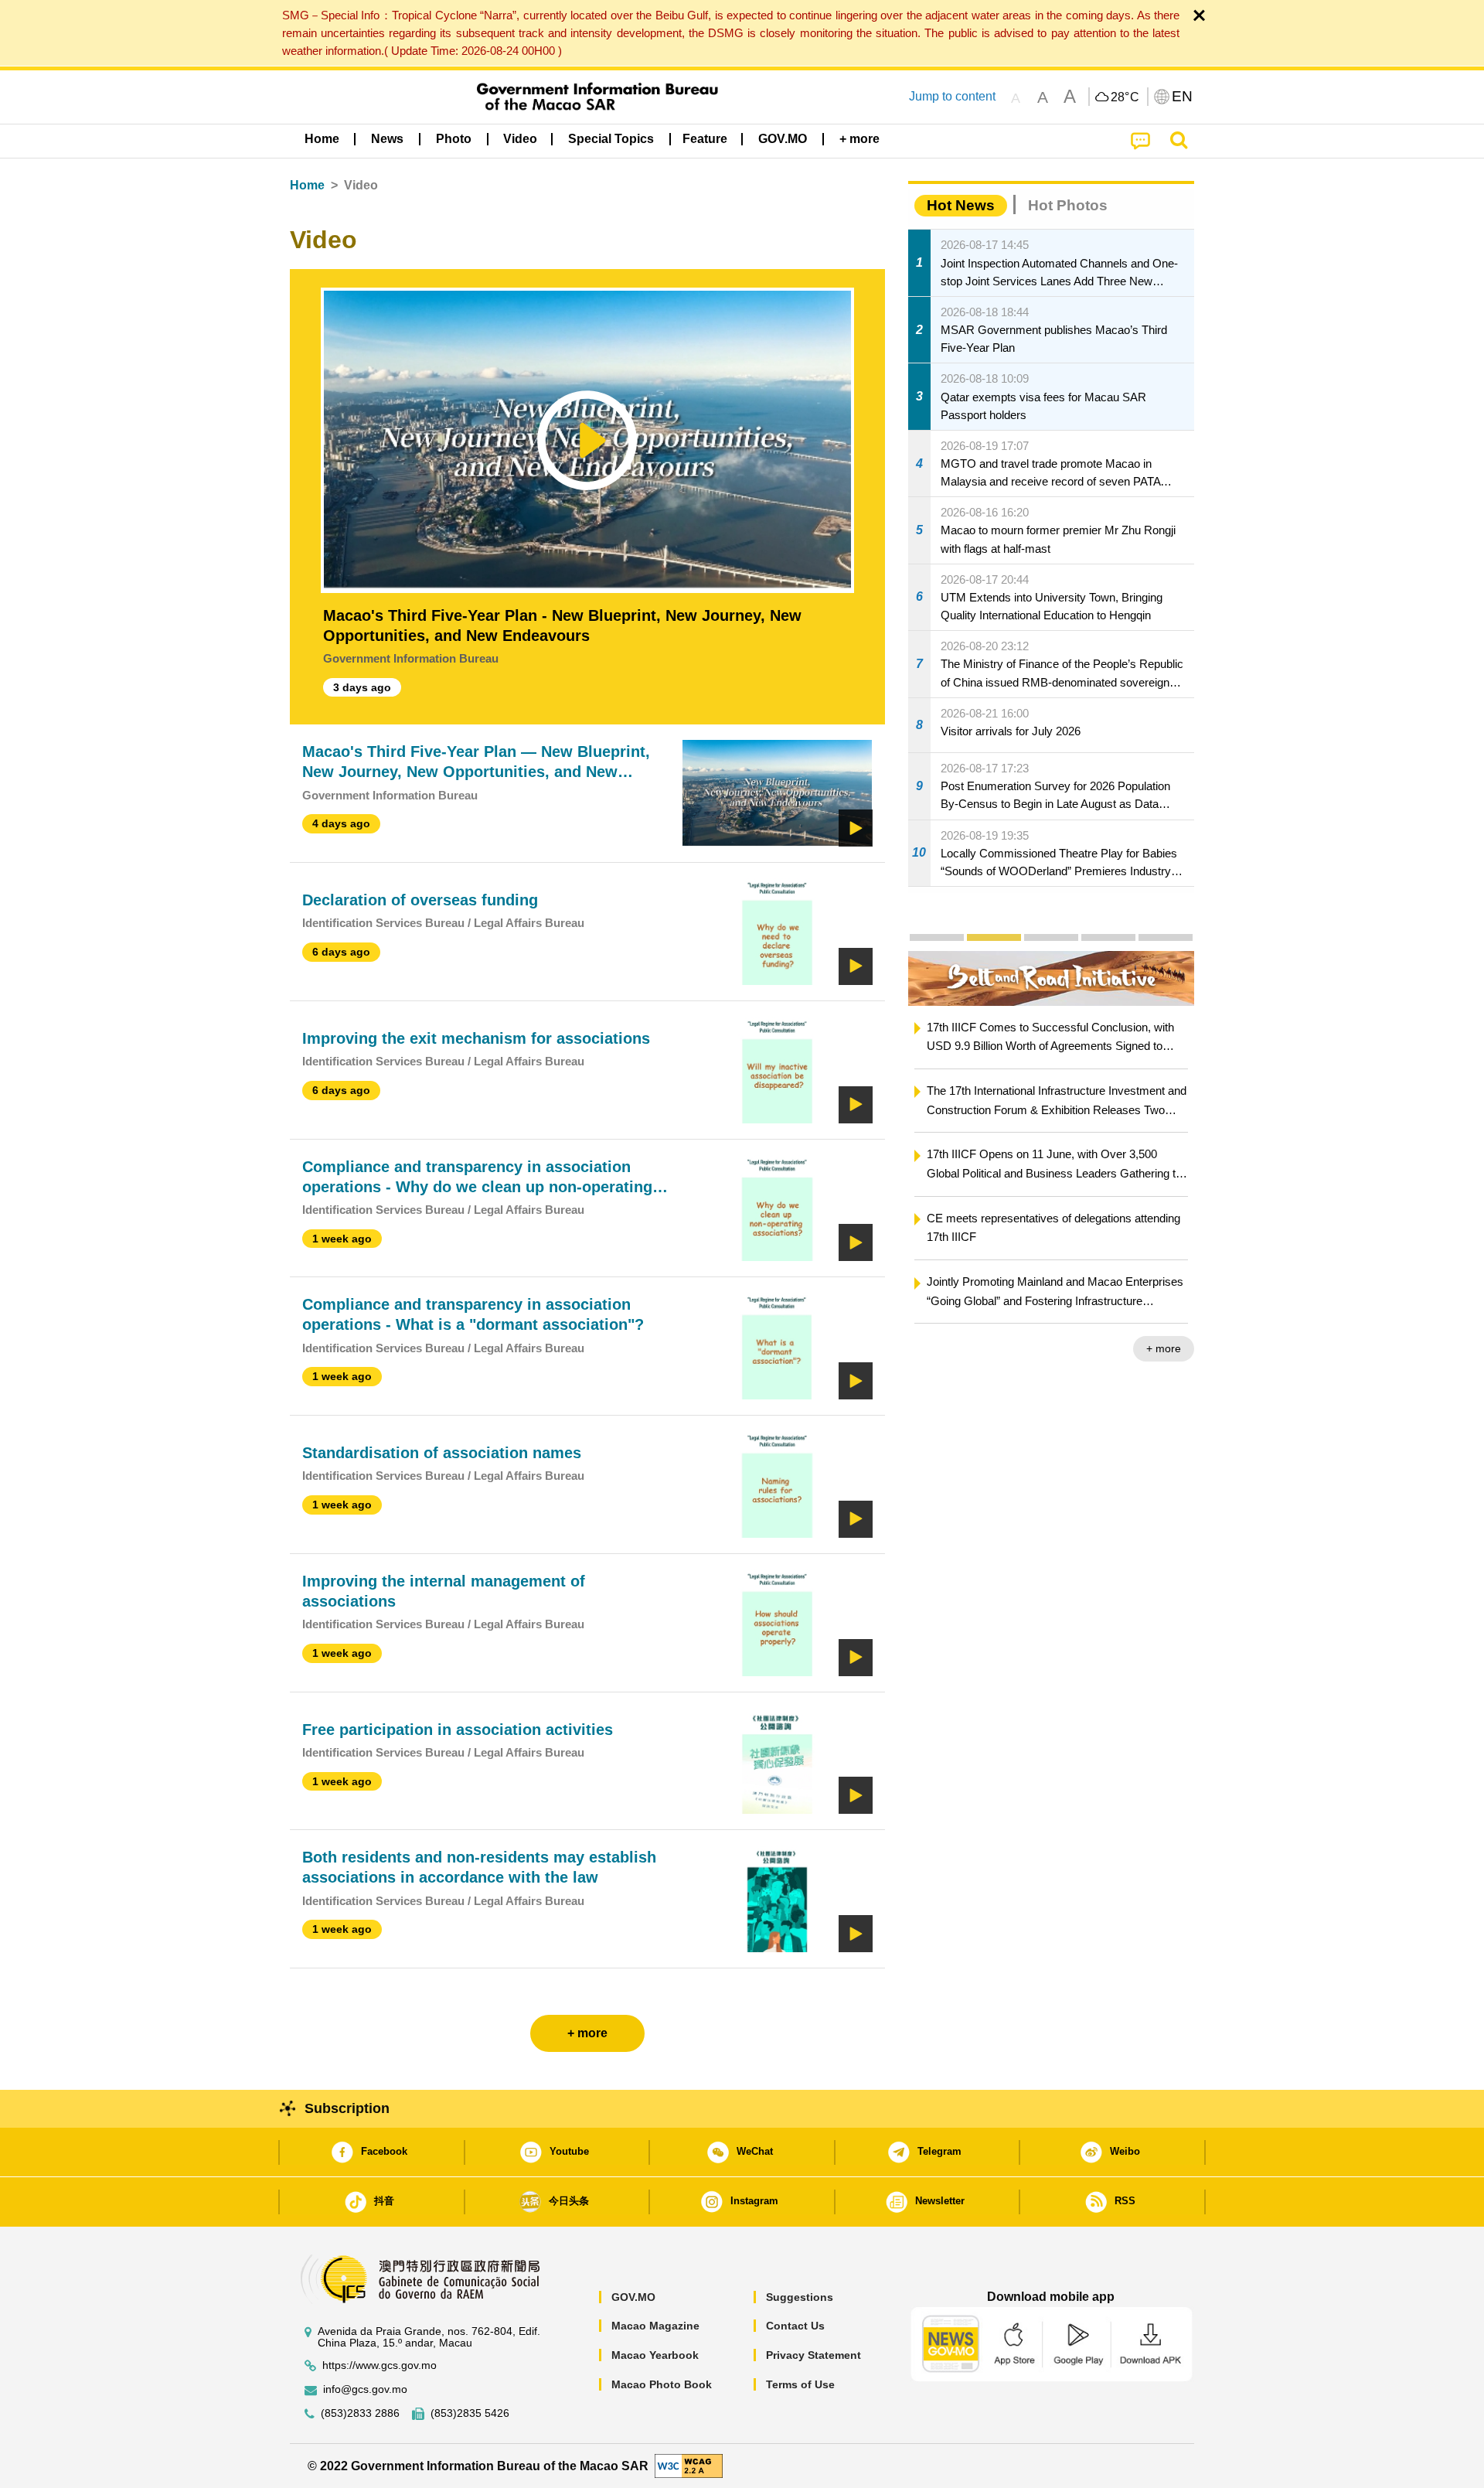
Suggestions (800, 2297)
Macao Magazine (655, 2326)
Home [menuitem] (322, 139)
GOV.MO (633, 2297)
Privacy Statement (813, 2355)
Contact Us (795, 2326)
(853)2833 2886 (360, 2413)
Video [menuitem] (520, 139)
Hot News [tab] (961, 205)
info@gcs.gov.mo (365, 2389)
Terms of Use (800, 2384)
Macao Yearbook (655, 2355)
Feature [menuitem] (705, 139)
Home (307, 185)
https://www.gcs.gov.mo (380, 2365)
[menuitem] (387, 139)
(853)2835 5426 (470, 2413)
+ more (1164, 1348)
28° (1125, 97)
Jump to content (952, 96)
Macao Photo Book (662, 2384)
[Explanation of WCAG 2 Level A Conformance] (689, 2465)
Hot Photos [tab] (1068, 205)
